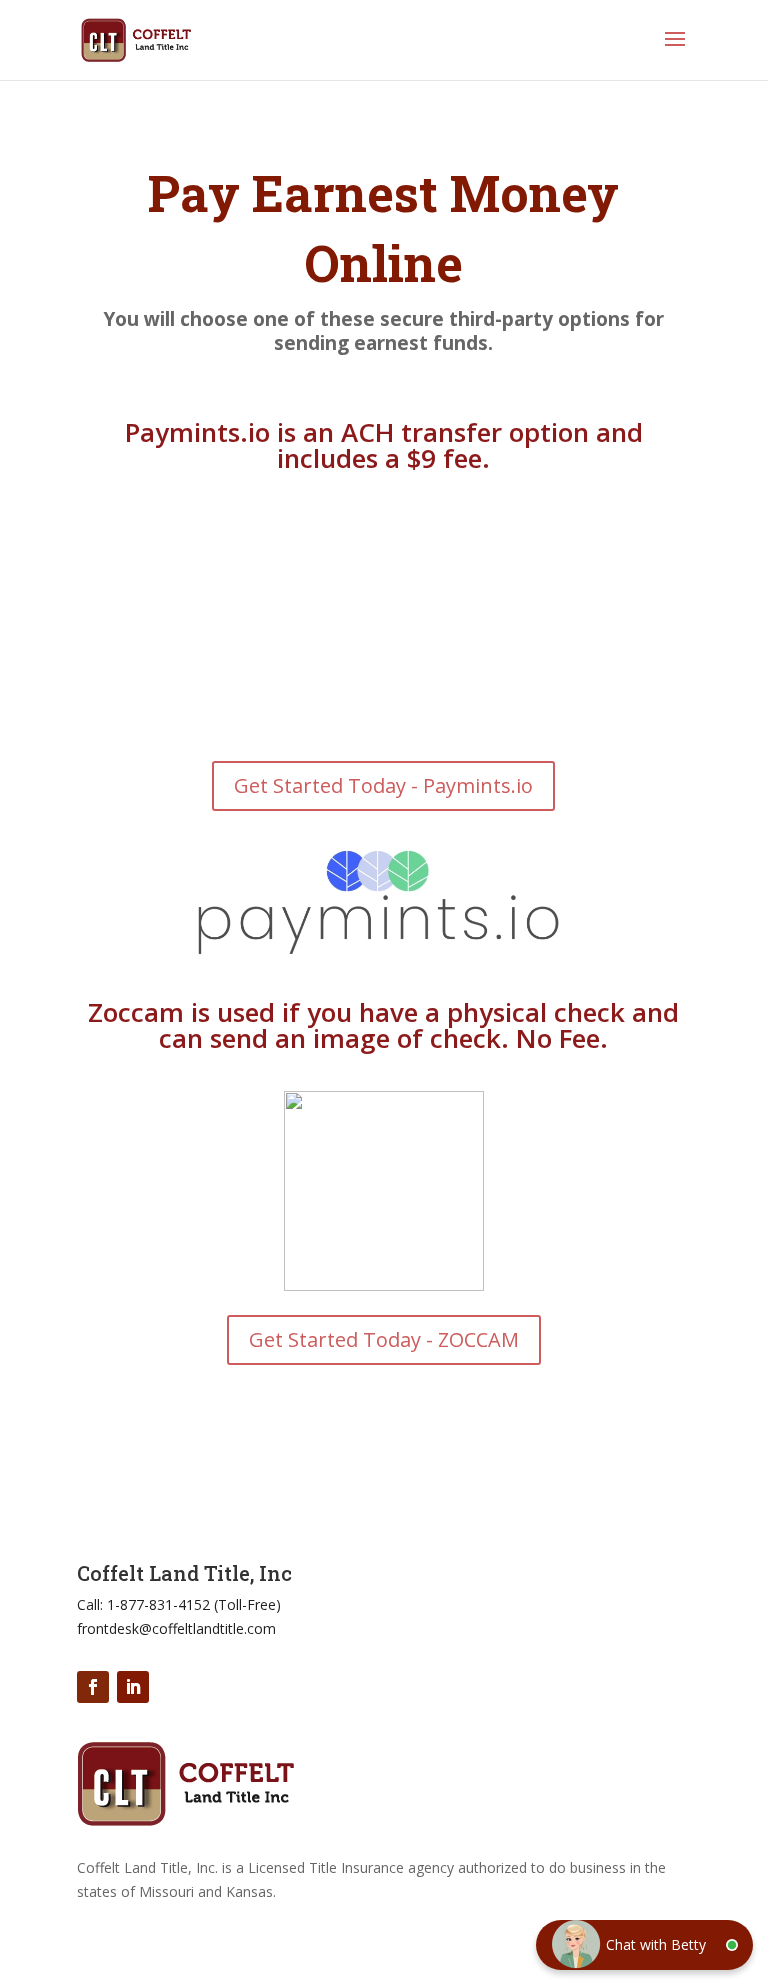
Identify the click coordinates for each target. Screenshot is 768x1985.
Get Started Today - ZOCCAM (384, 1339)
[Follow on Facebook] (93, 1687)
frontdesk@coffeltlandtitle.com (176, 1628)
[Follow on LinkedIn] (133, 1687)
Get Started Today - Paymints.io (383, 785)
